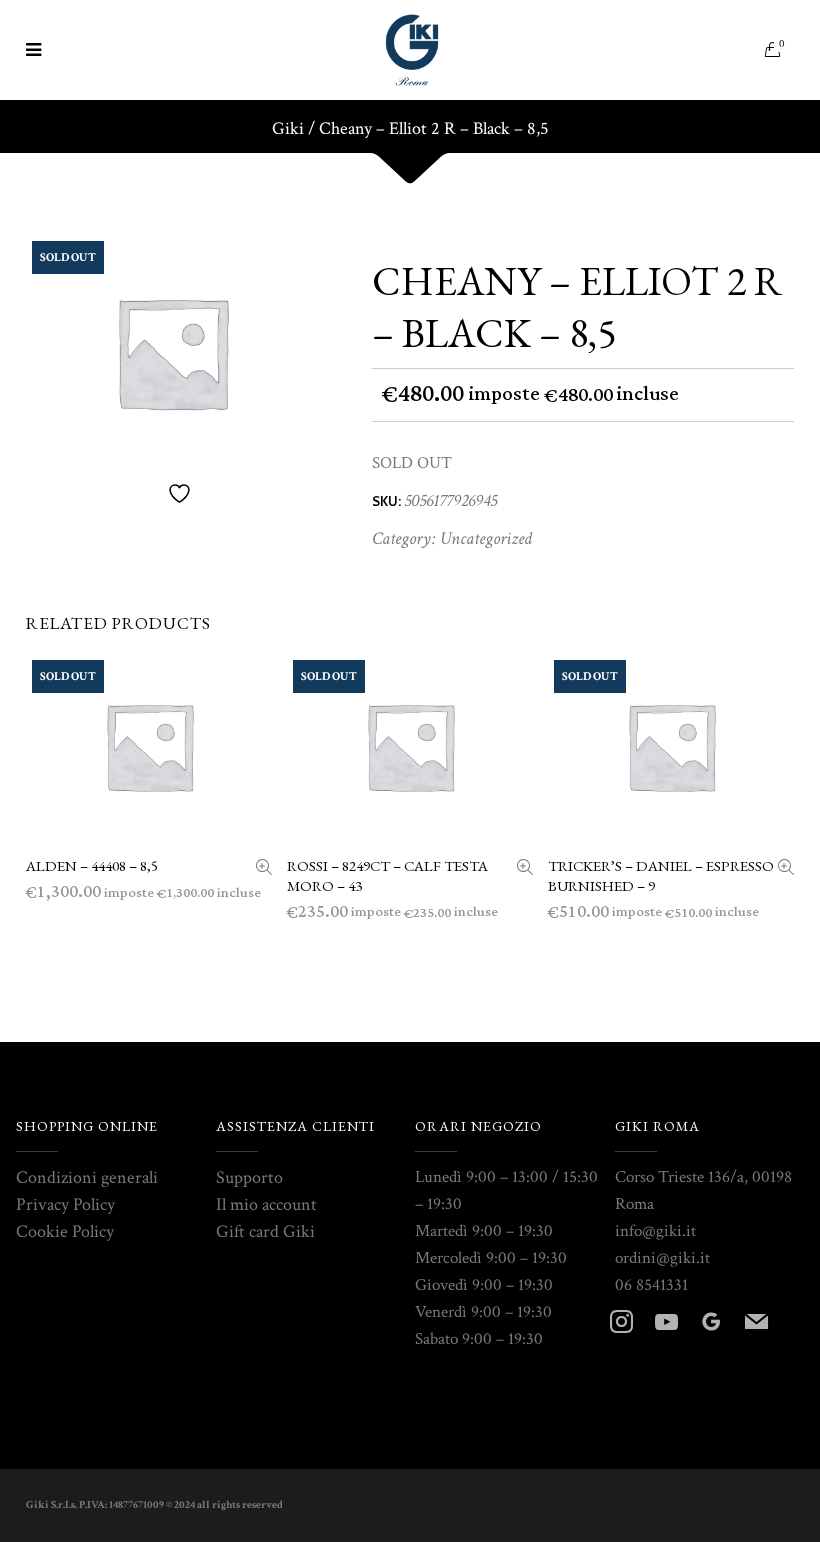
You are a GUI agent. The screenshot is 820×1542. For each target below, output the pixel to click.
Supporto (249, 1177)
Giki (288, 129)
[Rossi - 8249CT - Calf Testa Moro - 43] (525, 869)
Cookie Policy (65, 1231)
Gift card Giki (265, 1231)
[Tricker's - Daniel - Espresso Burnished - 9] (786, 869)
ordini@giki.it (662, 1258)
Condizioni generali (87, 1177)
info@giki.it (655, 1231)
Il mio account (266, 1204)
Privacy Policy (65, 1204)
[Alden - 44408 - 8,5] (264, 869)
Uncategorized (486, 538)
